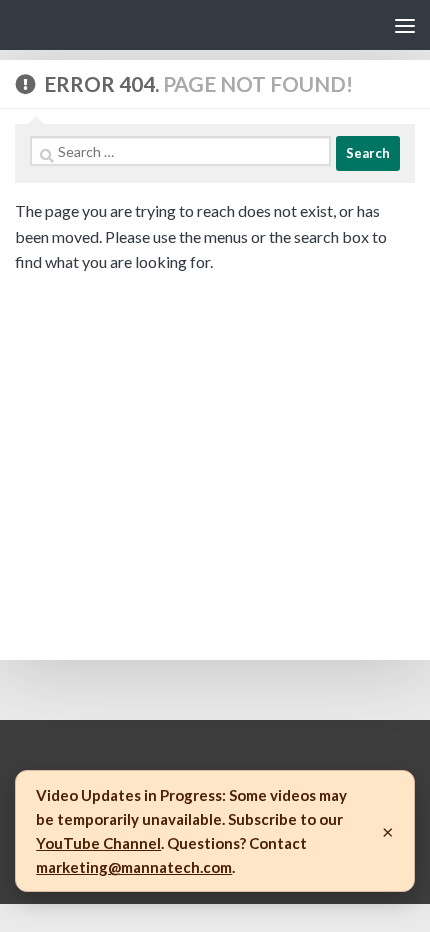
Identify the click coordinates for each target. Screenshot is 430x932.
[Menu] (405, 25)
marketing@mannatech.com (134, 867)
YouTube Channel (98, 843)
